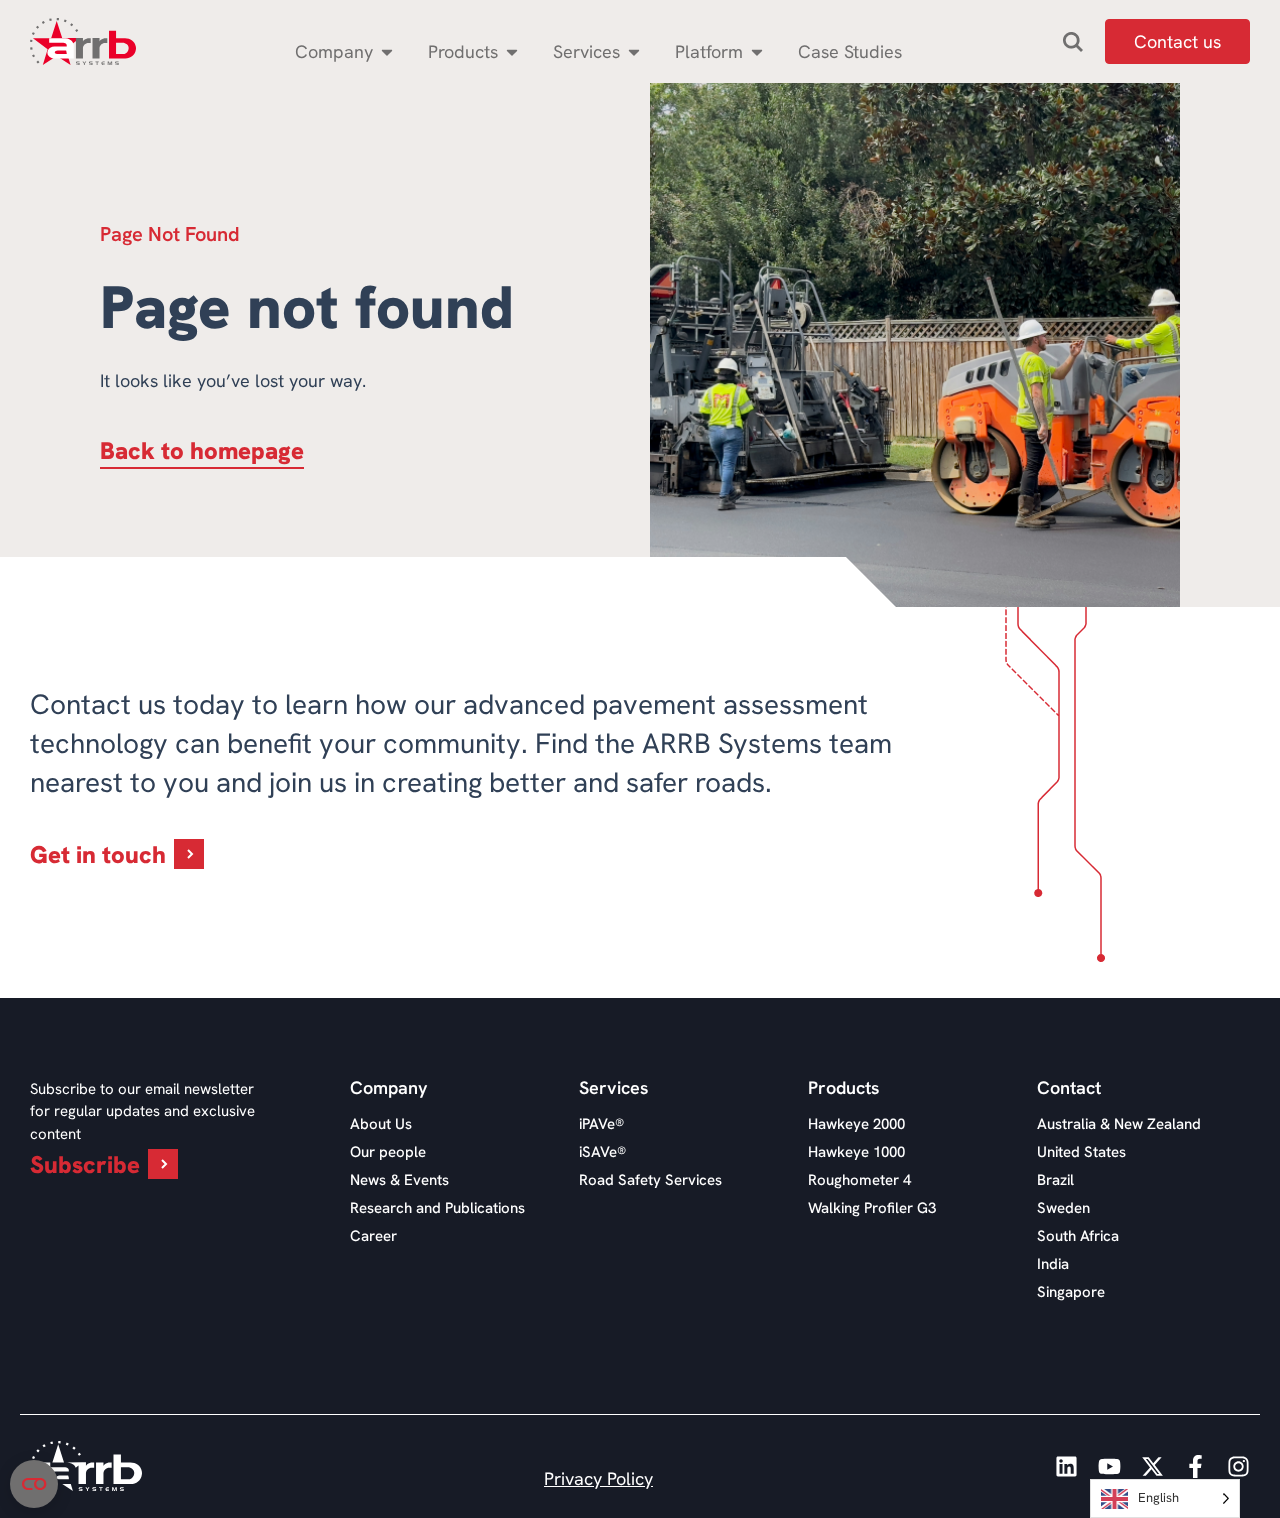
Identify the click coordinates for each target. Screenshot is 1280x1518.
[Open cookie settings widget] (34, 1484)
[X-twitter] (1152, 1466)
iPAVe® (601, 1124)
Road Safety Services (650, 1180)
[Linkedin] (1066, 1466)
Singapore (1071, 1292)
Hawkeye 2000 (856, 1124)
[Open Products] (512, 51)
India (1053, 1264)
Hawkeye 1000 (856, 1152)
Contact (1069, 1088)
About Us (381, 1124)
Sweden (1063, 1208)
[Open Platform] (757, 51)
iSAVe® (602, 1152)
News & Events (399, 1180)
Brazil (1055, 1180)
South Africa (1078, 1236)
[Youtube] (1109, 1466)
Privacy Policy (598, 1478)
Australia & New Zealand (1119, 1124)
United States (1081, 1152)
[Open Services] (634, 51)
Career (373, 1236)
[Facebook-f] (1195, 1466)
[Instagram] (1238, 1466)
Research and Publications (437, 1208)
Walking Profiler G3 (872, 1208)
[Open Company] (387, 51)
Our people (388, 1152)
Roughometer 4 (859, 1180)
